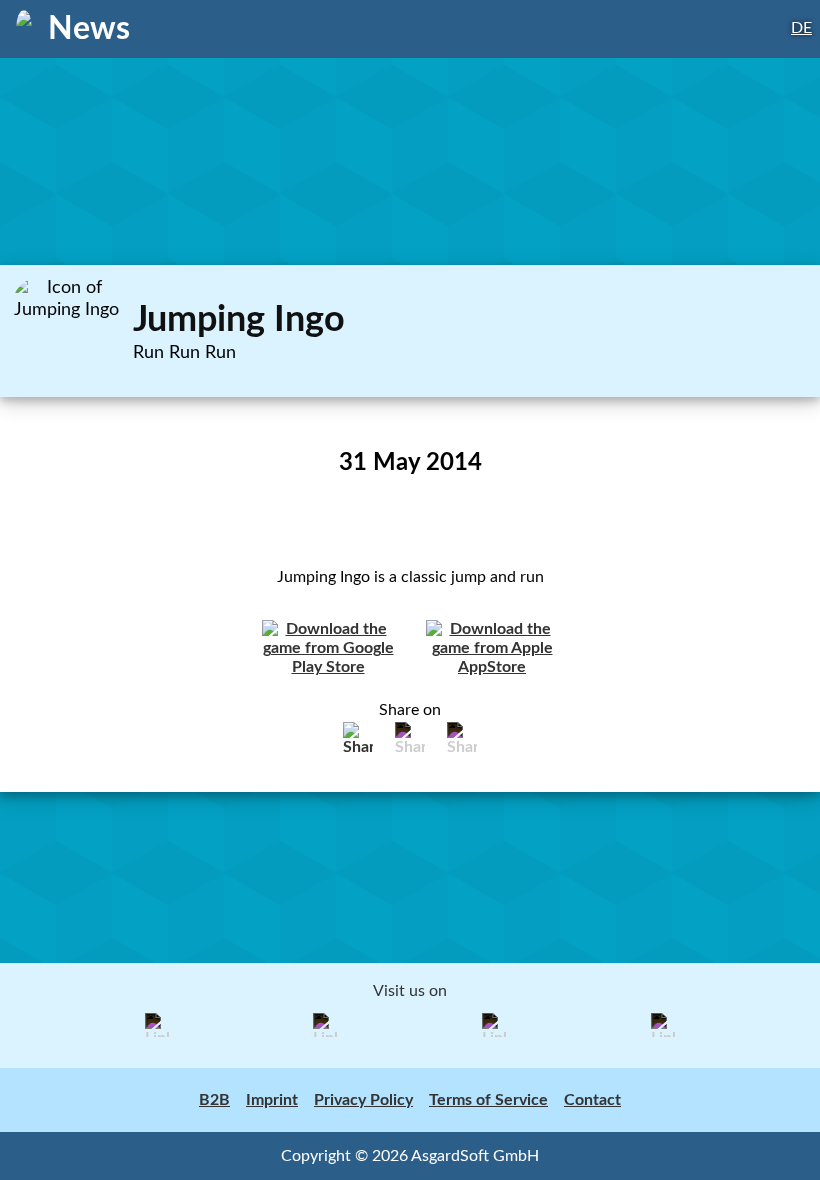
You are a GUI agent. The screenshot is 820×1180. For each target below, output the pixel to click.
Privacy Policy (363, 1100)
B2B (214, 1100)
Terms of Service (488, 1100)
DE (801, 28)
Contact (592, 1100)
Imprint (272, 1100)
